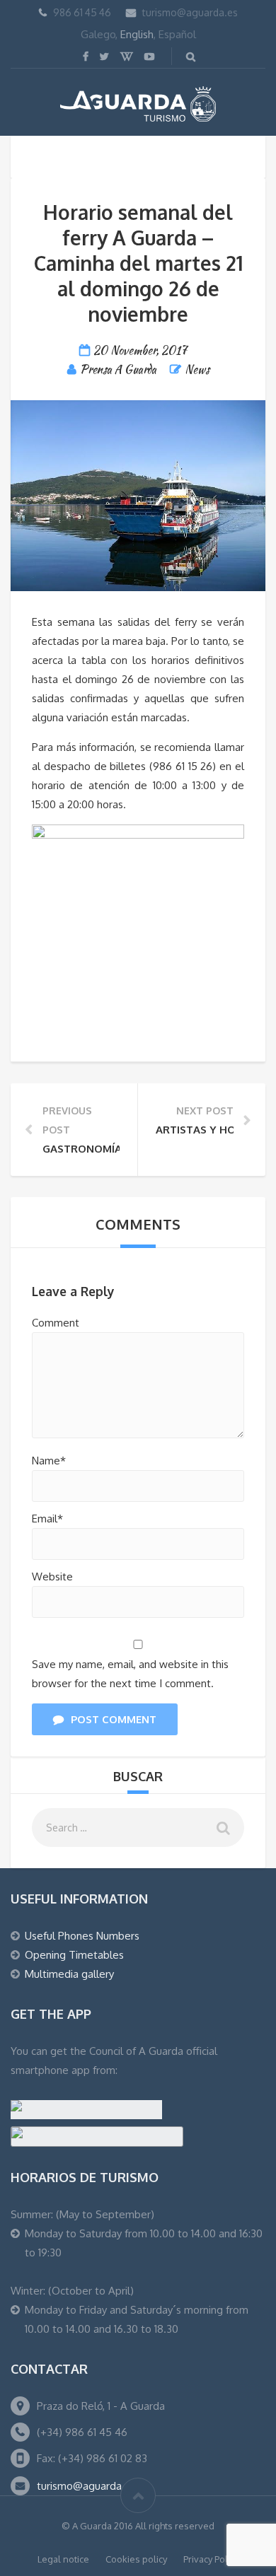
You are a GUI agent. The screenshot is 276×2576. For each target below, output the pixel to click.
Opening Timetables (74, 1955)
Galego (98, 34)
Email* (47, 1519)
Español (177, 34)
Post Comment (114, 1719)
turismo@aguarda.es (190, 12)
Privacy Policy (211, 2559)
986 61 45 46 (82, 12)
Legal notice (63, 2559)
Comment (56, 1323)
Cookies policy (136, 2559)
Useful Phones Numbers (82, 1936)
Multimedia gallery (69, 1974)
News (197, 369)
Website (52, 1577)
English (137, 34)
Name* (49, 1461)
